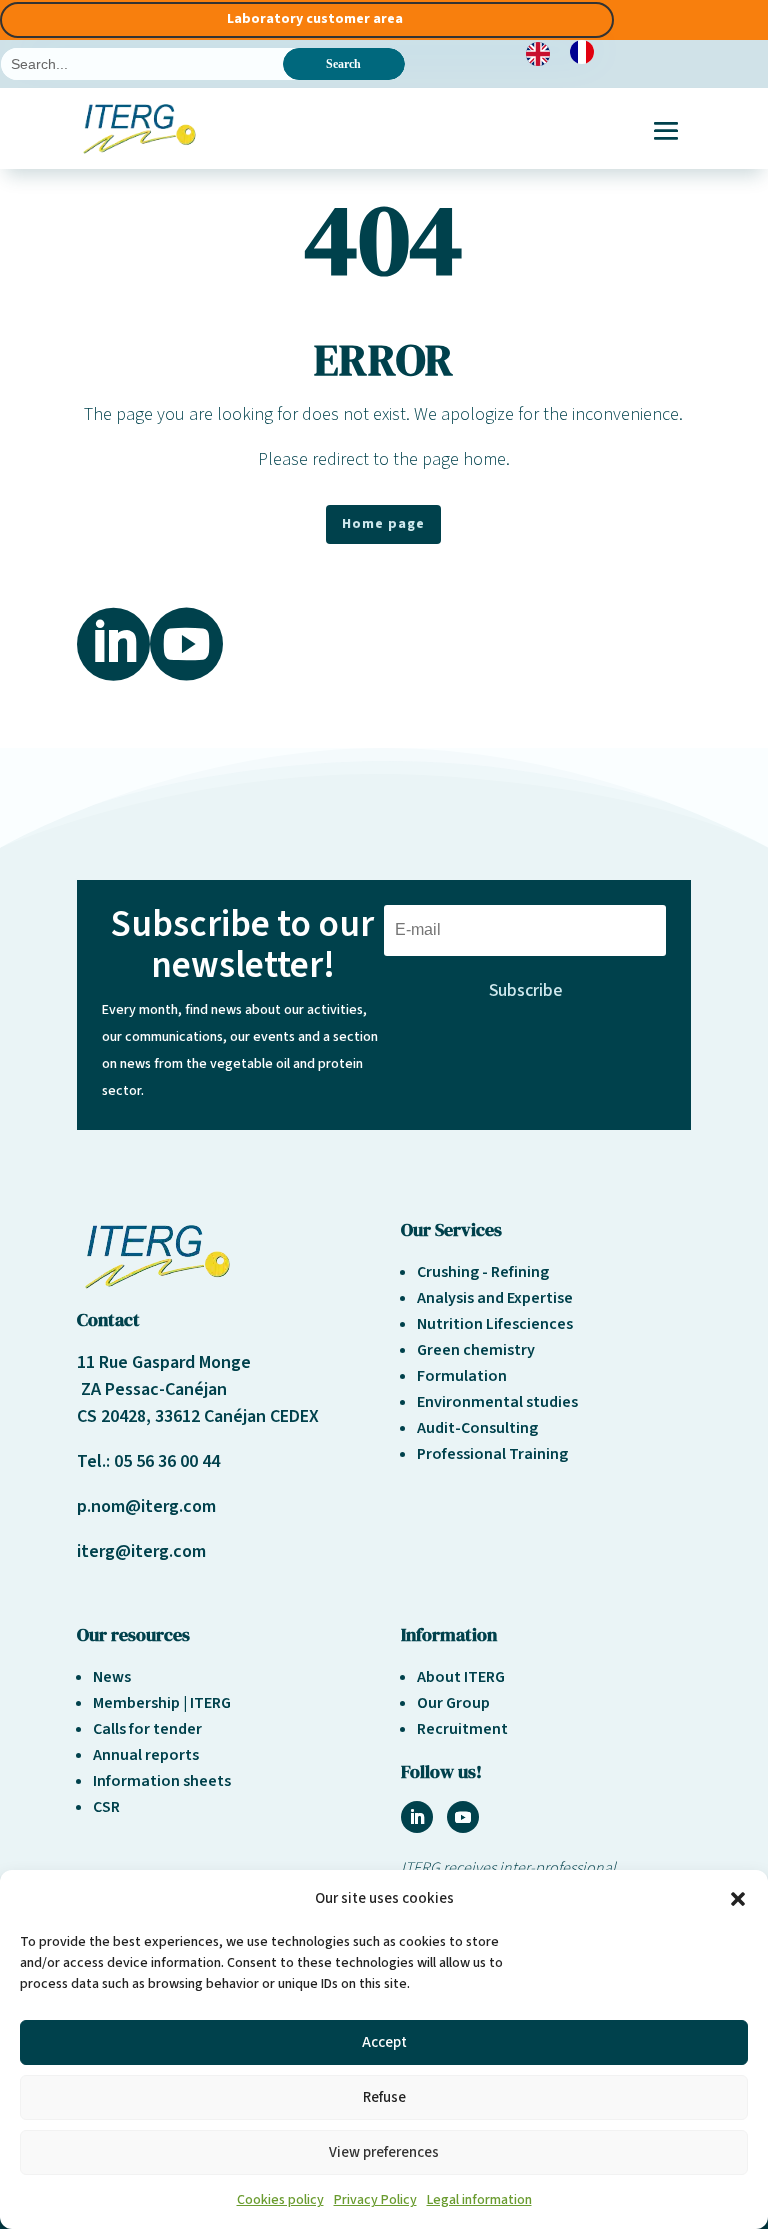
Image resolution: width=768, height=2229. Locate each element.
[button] (738, 1899)
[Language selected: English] (570, 52)
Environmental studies (497, 1402)
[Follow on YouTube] (463, 1817)
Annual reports (146, 1755)
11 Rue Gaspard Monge (164, 1362)
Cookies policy (280, 2200)
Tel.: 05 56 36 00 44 (148, 1461)
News (112, 1677)
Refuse (384, 2097)
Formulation (462, 1376)
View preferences (384, 2152)
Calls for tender (147, 1729)
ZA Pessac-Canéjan (152, 1389)
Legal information (479, 2200)
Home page (383, 524)
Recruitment (462, 1729)
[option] (587, 52)
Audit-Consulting (477, 1428)
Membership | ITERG (162, 1703)
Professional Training (492, 1454)
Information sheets (162, 1781)
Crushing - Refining (483, 1272)
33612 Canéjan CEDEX (237, 1416)
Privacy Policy (375, 2200)
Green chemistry (476, 1350)
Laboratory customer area (315, 19)
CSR (106, 1807)
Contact (108, 1319)
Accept (384, 2042)
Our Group (453, 1703)
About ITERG (461, 1677)
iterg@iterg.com (141, 1551)
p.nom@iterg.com (146, 1506)
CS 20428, (116, 1416)
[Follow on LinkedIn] (417, 1817)
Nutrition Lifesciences (495, 1324)
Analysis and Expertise (495, 1298)
